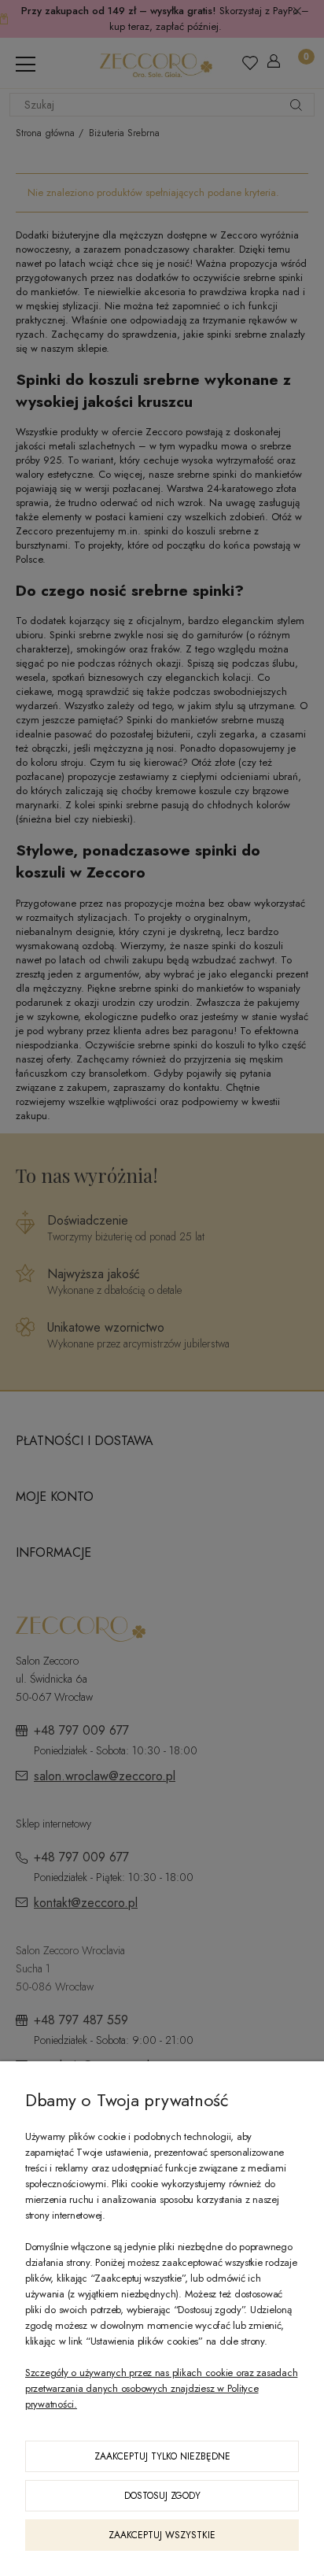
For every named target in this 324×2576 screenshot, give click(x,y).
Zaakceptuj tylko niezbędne (162, 2456)
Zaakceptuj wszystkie (162, 2535)
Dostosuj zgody (162, 2496)
